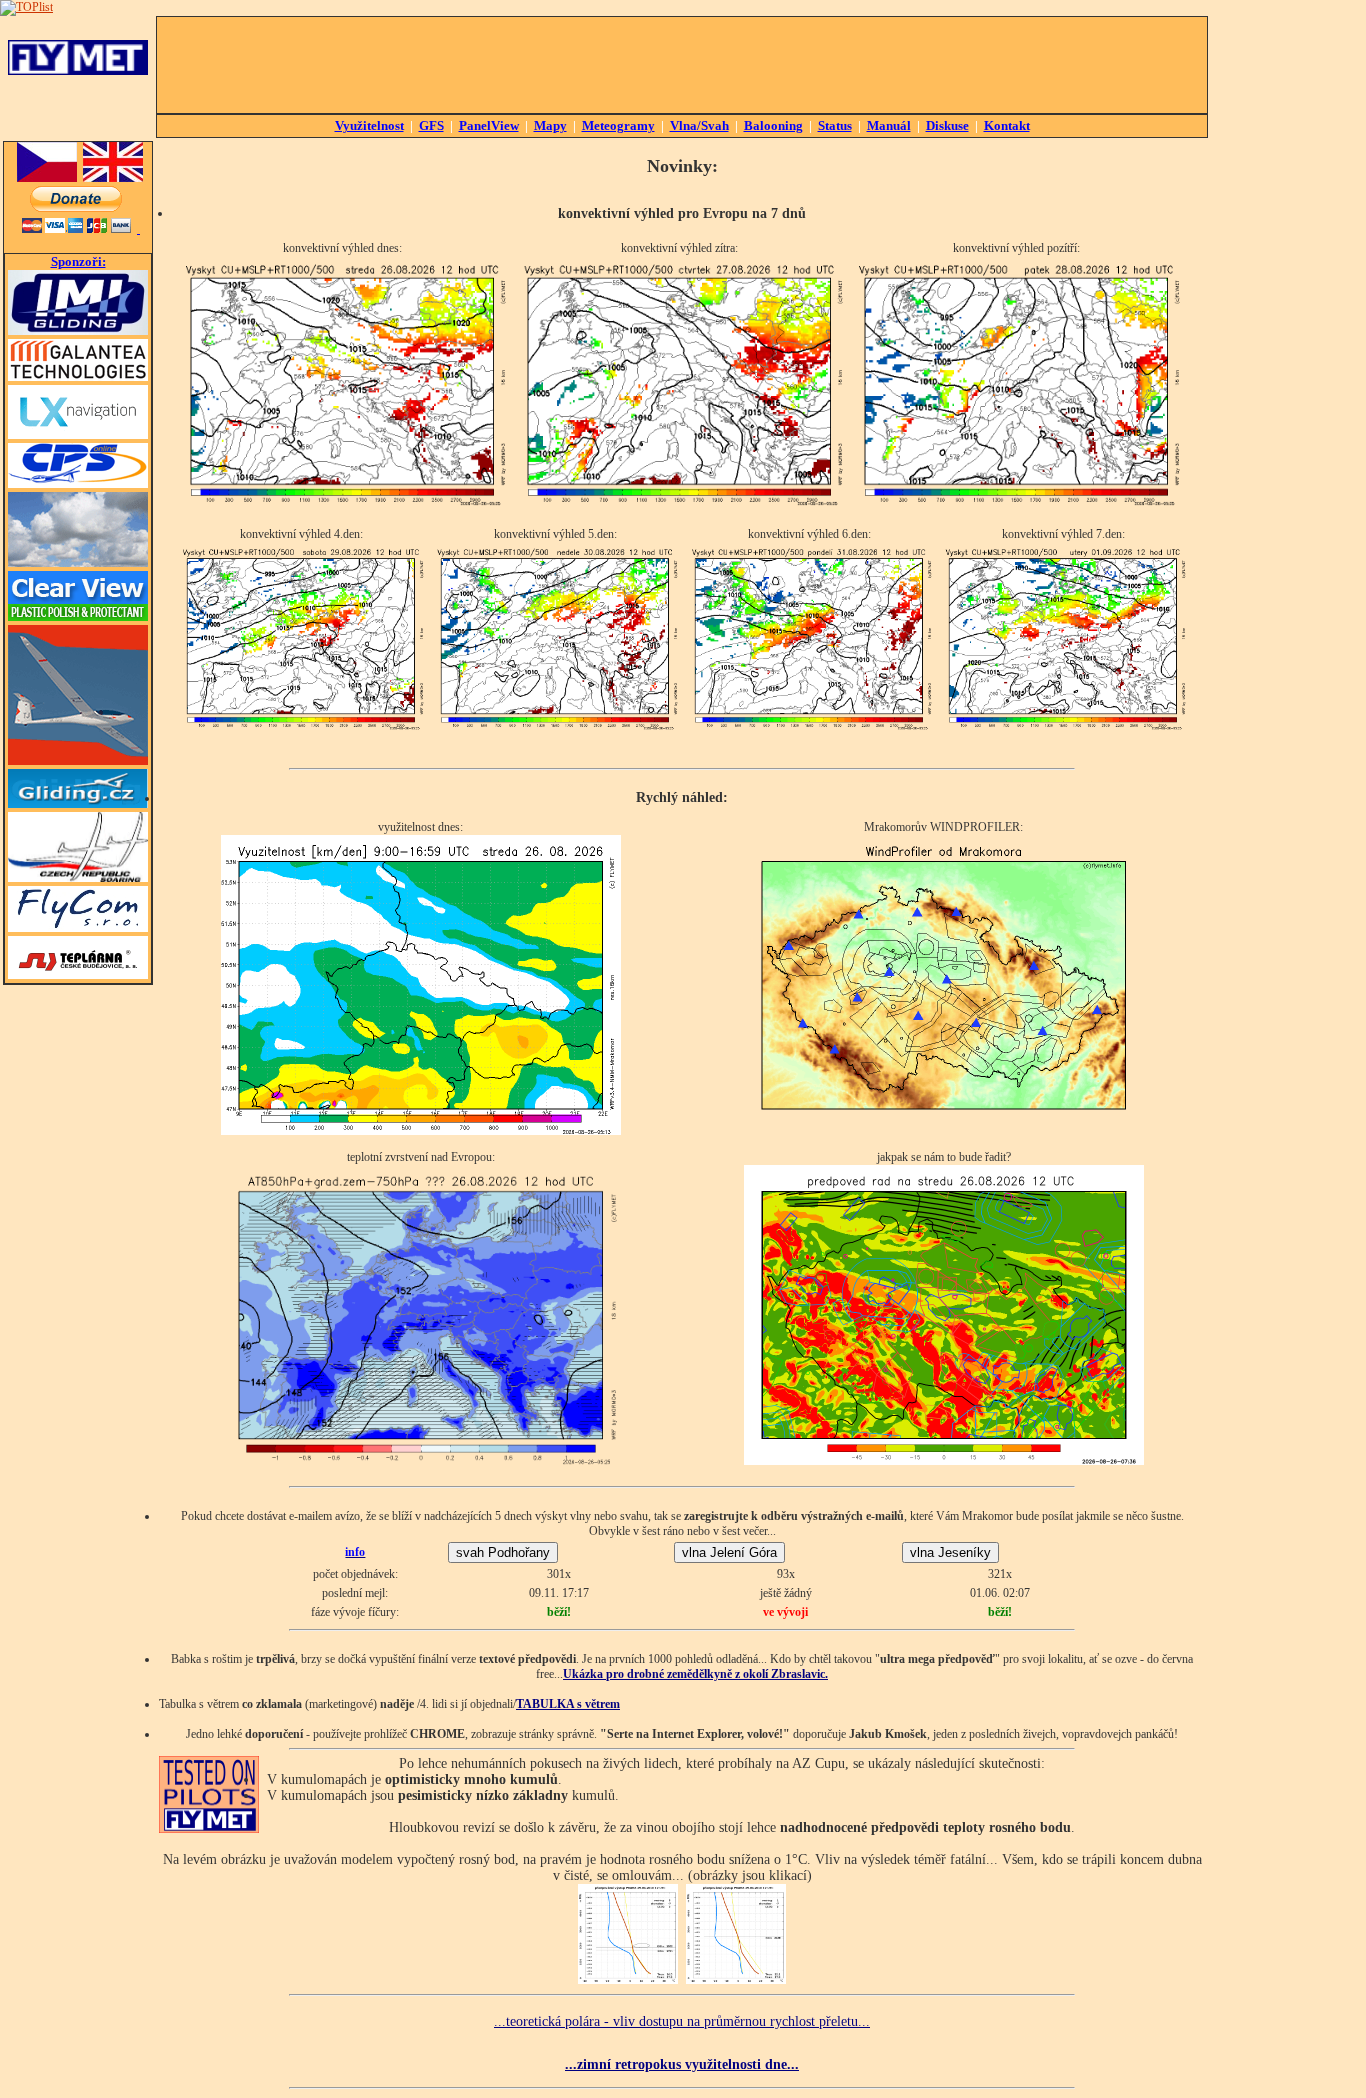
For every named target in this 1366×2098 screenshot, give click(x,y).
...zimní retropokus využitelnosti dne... (682, 2064)
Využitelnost (369, 125)
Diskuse (947, 125)
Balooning (773, 125)
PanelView (489, 125)
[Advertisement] (682, 65)
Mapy (550, 125)
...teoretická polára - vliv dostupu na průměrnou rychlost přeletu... (682, 2021)
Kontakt (1007, 125)
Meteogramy (618, 125)
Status (835, 125)
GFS (431, 125)
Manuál (889, 125)
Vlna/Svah (699, 125)
